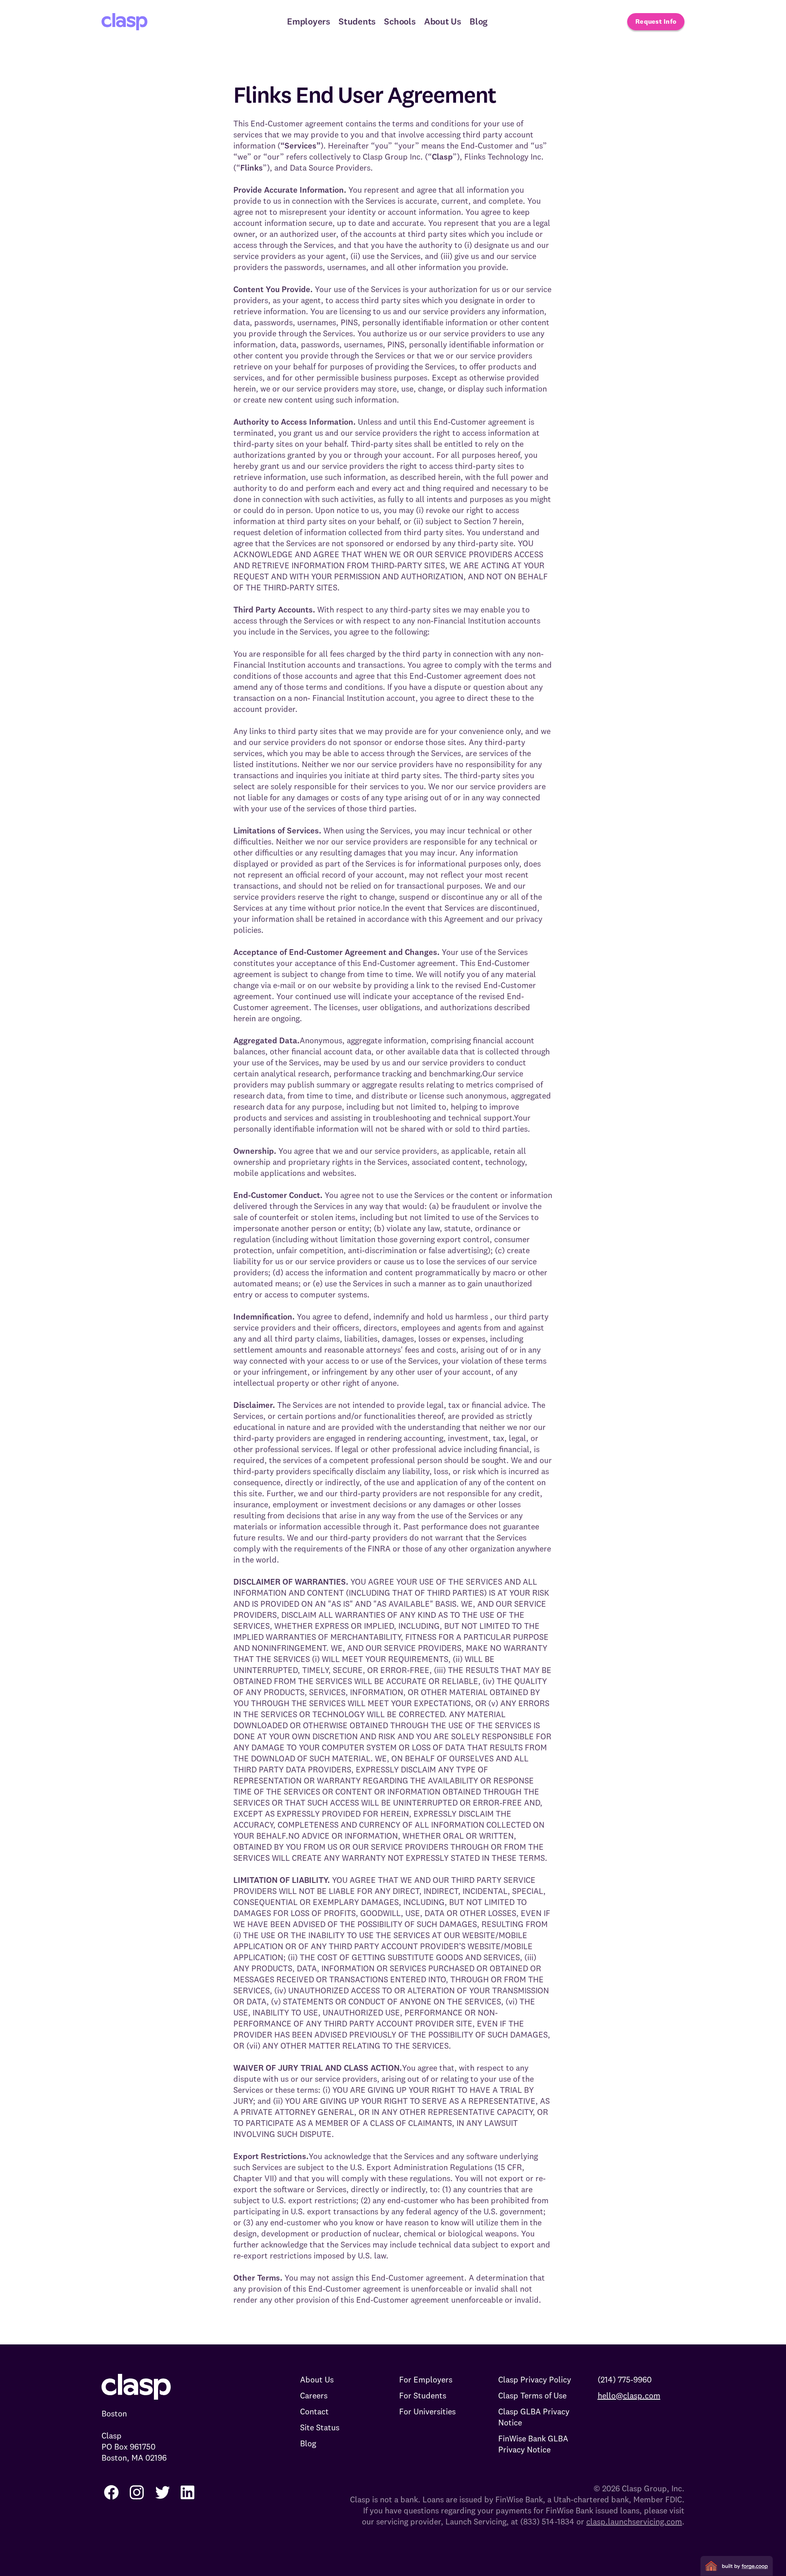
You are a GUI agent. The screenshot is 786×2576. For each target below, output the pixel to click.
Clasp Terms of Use (532, 2395)
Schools (400, 21)
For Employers (426, 2379)
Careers (314, 2395)
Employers (309, 21)
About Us (443, 21)
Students (357, 21)
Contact (314, 2411)
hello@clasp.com (629, 2395)
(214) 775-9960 (625, 2379)
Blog (479, 21)
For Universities (427, 2411)
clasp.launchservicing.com (634, 2521)
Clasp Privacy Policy (535, 2379)
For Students (423, 2395)
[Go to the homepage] (124, 22)
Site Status (320, 2427)
